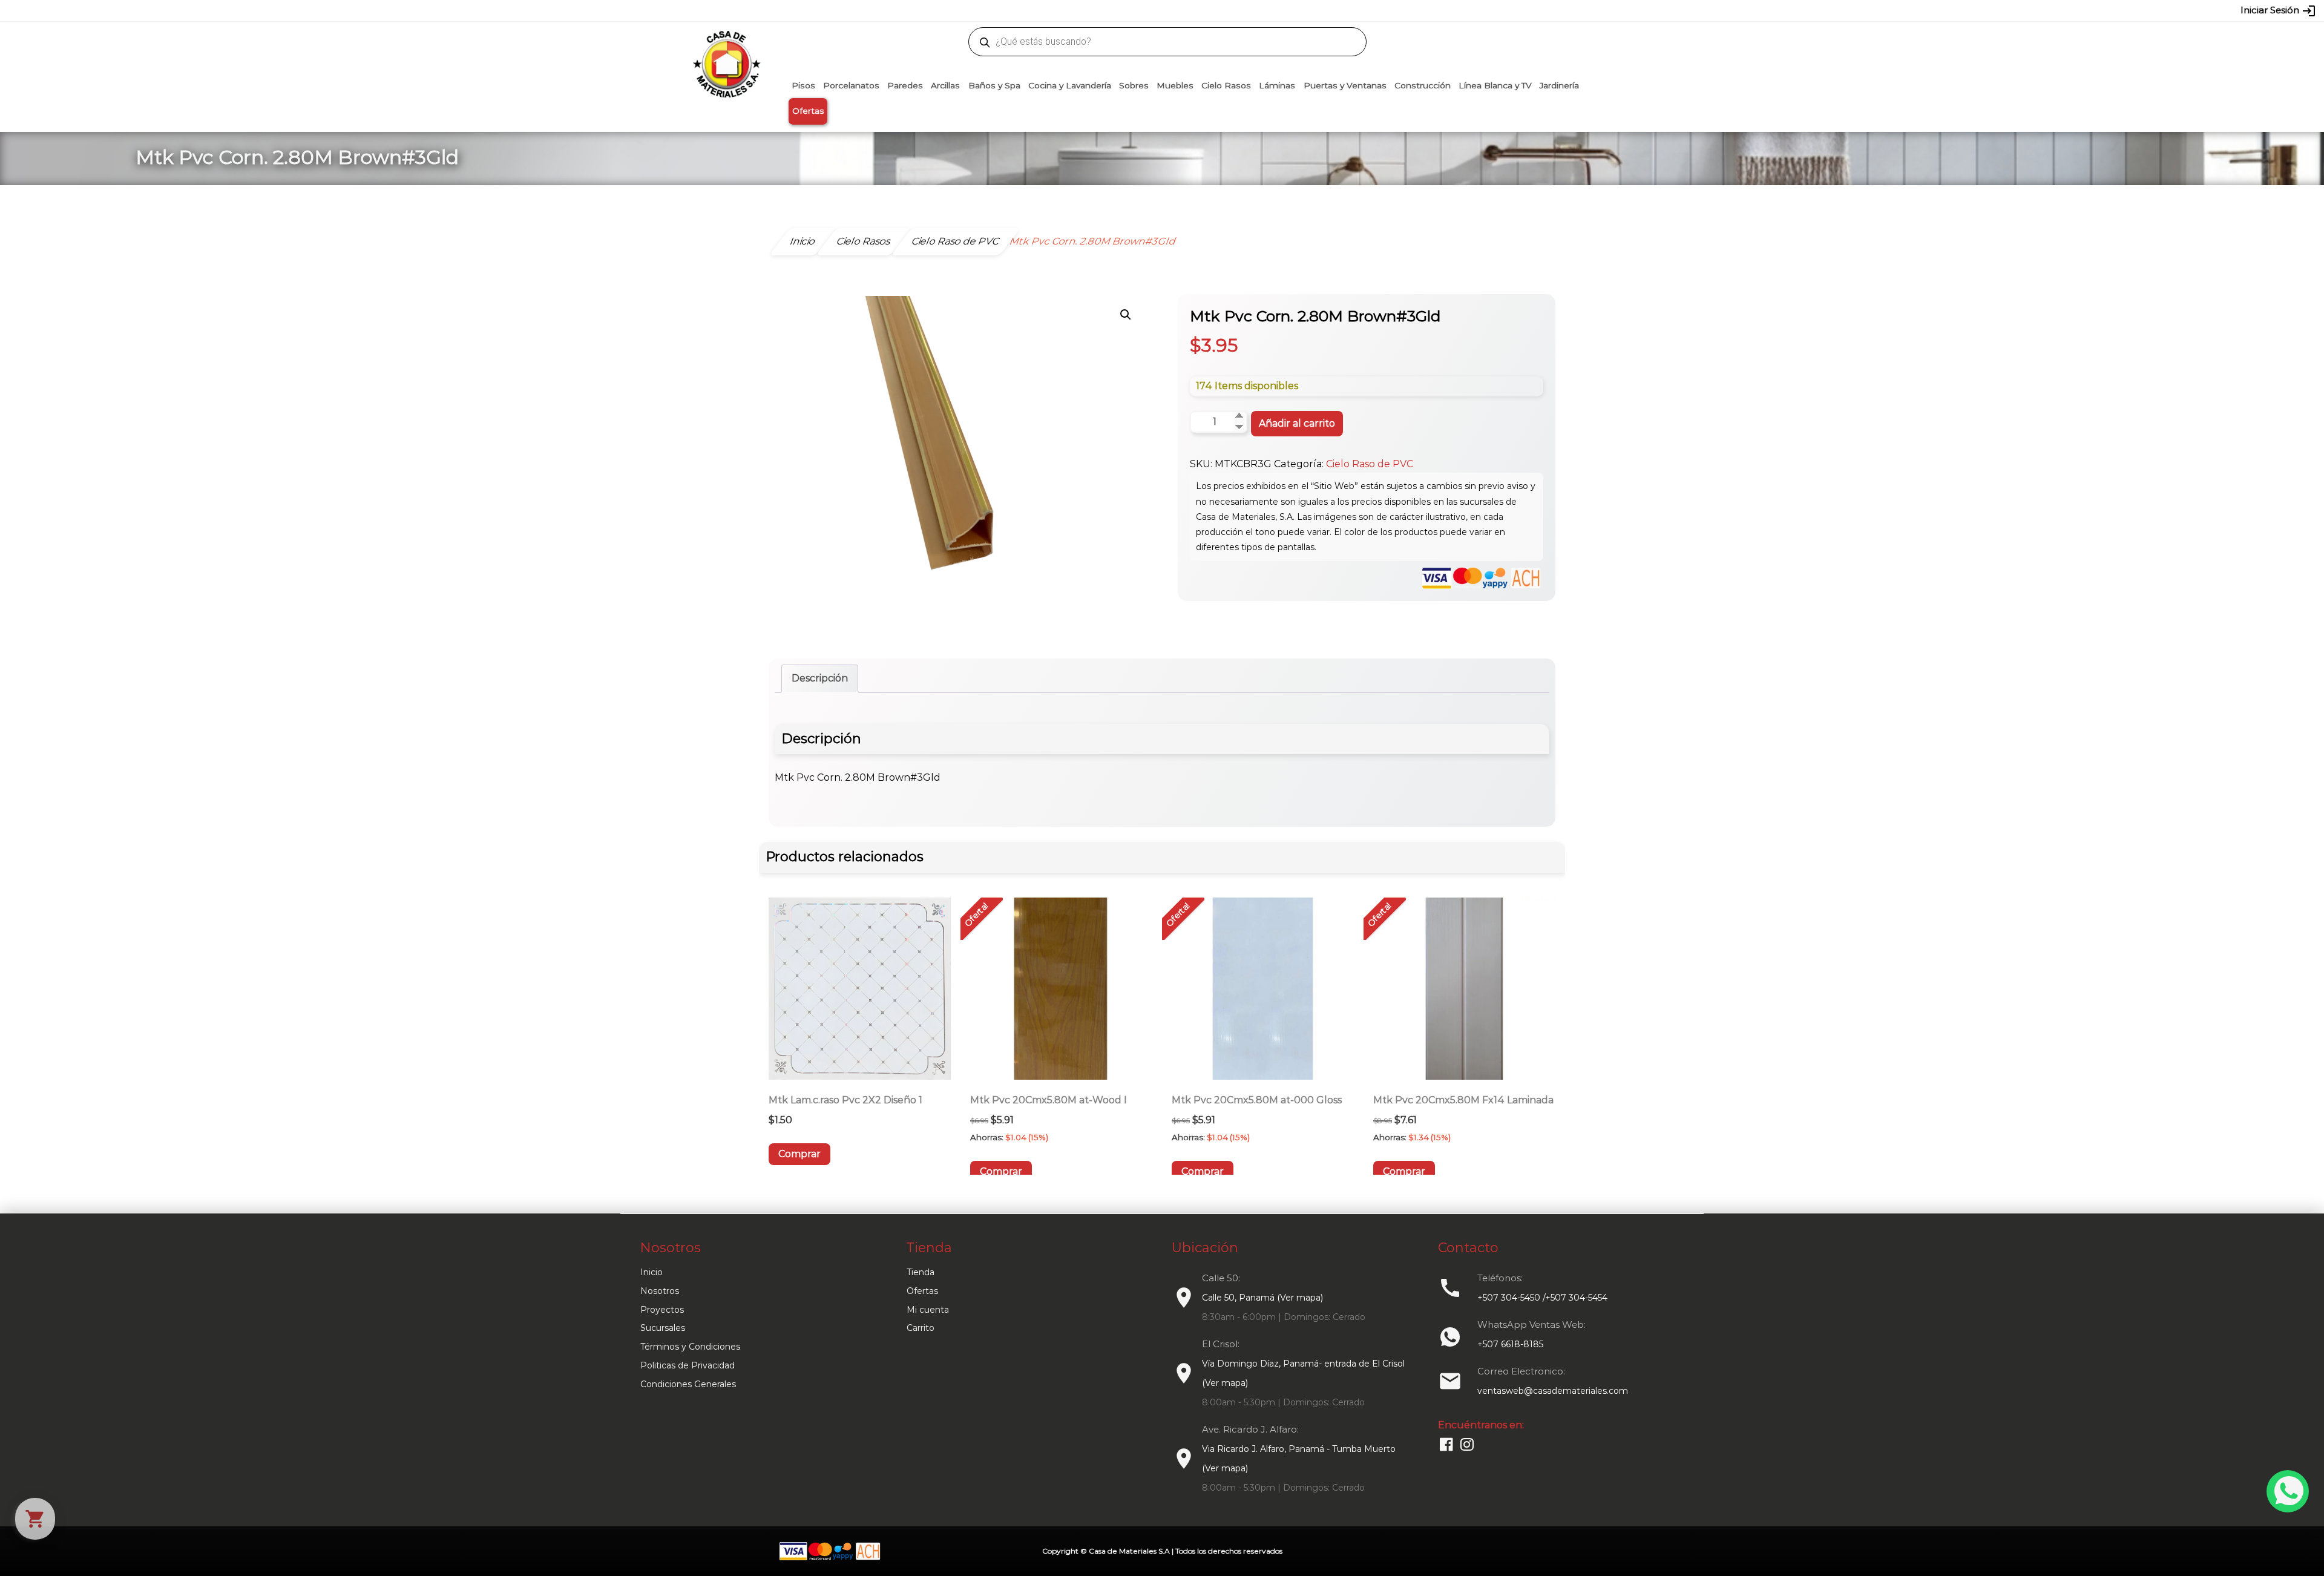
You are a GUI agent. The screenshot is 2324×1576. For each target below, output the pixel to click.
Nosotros (660, 1291)
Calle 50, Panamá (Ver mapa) (1262, 1298)
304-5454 (1187, 10)
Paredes (905, 85)
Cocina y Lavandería (1070, 85)
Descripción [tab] (820, 678)
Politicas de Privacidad (688, 1365)
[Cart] (35, 1519)
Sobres (1134, 85)
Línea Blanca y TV (1495, 85)
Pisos (803, 85)
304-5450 (1144, 10)
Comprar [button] (799, 1154)
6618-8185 (1230, 10)
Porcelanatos (851, 85)
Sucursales (663, 1328)
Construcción (1423, 85)
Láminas (1277, 85)
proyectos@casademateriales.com (1035, 10)
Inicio (652, 1272)
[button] (1126, 315)
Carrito (921, 1328)
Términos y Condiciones (690, 1347)
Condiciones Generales (688, 1384)
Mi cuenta (928, 1310)
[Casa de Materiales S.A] (723, 46)
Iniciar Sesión (2278, 11)
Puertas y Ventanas (1345, 85)
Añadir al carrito (1297, 423)
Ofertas (808, 111)
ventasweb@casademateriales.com (891, 10)
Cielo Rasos (1226, 85)
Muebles (1175, 85)
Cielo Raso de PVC (1370, 464)
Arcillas (945, 85)
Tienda (921, 1272)
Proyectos (662, 1310)
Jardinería (1559, 85)
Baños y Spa (994, 85)
